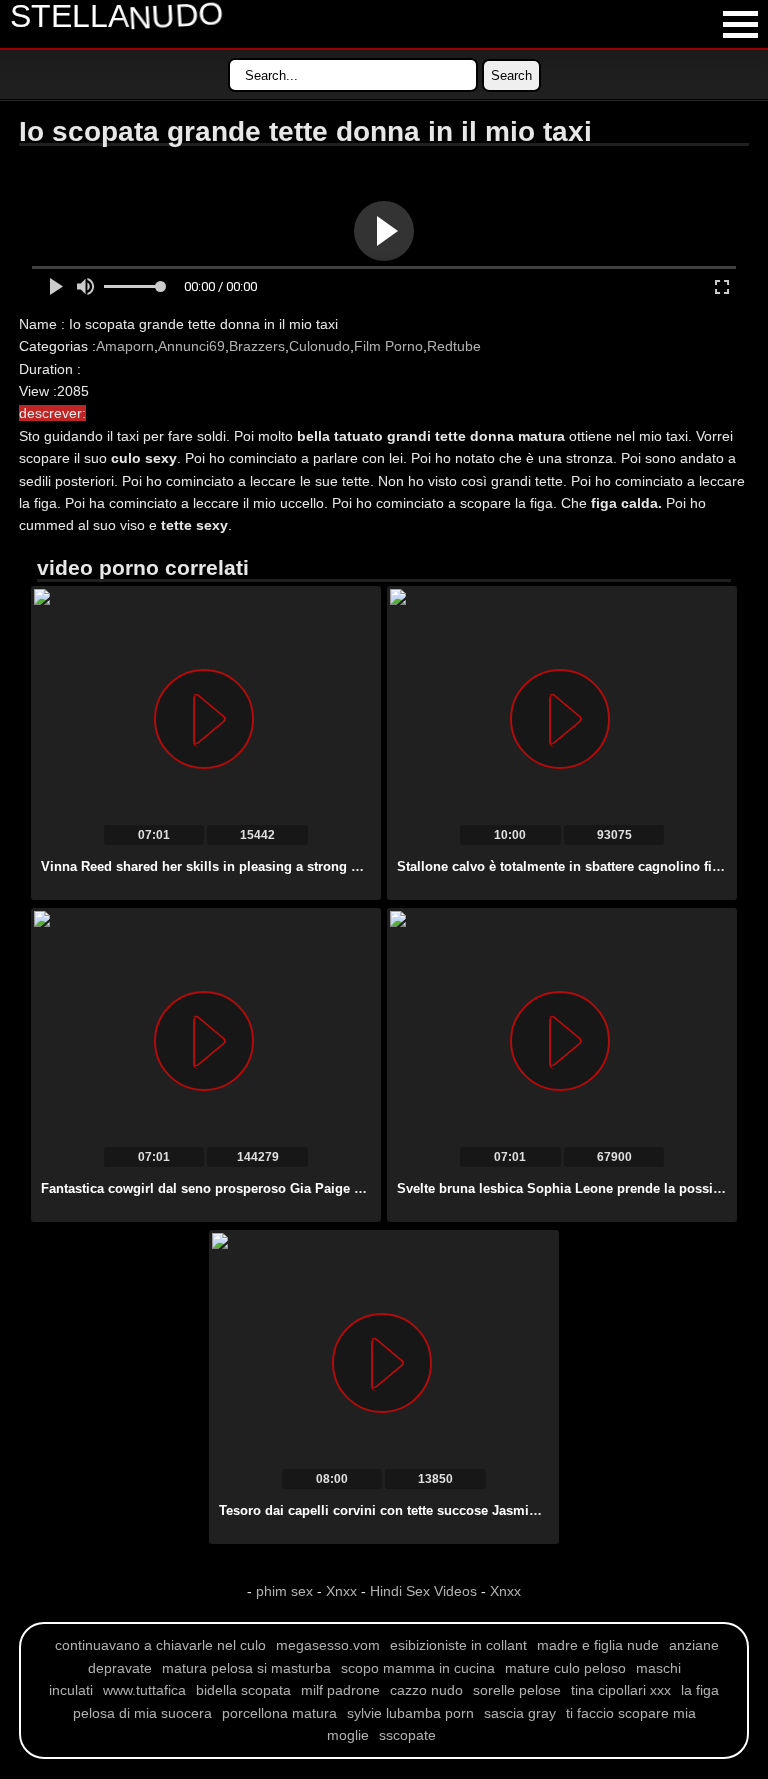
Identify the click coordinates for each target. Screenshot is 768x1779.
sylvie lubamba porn (410, 1713)
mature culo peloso (565, 1668)
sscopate (407, 1735)
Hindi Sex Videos (423, 1591)
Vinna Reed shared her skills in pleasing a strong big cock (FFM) (242, 866)
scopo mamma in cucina (418, 1668)
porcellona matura (279, 1713)
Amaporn (125, 346)
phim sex (286, 1591)
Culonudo (319, 346)
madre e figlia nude (598, 1645)
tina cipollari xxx (621, 1690)
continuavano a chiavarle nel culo (160, 1645)
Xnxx (341, 1591)
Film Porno (388, 346)
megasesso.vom (328, 1645)
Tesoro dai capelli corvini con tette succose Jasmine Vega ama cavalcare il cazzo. (472, 1510)
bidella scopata (243, 1690)
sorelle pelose (517, 1690)
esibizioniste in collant (458, 1645)
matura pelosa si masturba (246, 1668)
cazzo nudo (426, 1690)
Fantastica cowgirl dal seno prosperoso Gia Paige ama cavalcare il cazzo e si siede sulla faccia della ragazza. (381, 1188)
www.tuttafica (144, 1690)
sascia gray (520, 1713)
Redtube (454, 346)
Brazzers (257, 346)
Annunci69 (191, 346)
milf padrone (340, 1690)
